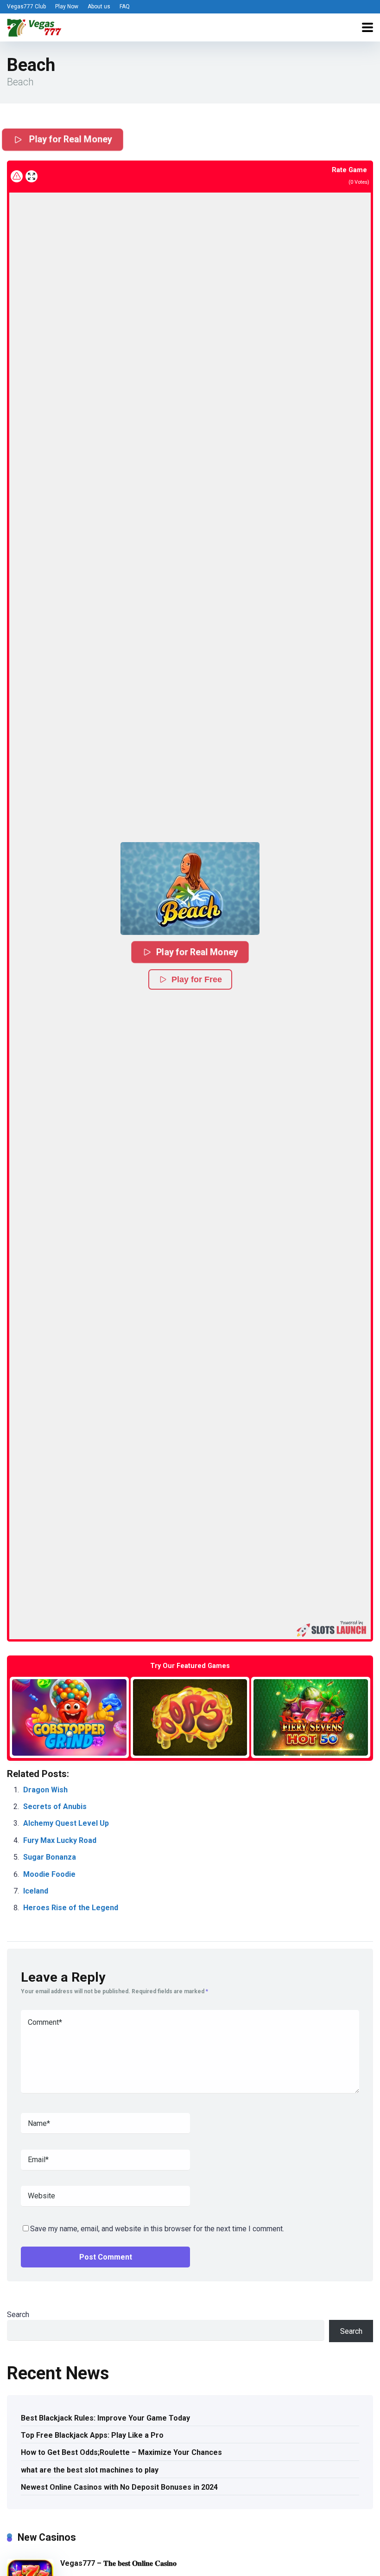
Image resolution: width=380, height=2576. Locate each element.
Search (18, 2315)
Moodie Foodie (49, 1874)
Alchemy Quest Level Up (66, 1823)
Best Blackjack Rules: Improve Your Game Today (105, 2418)
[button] (190, 889)
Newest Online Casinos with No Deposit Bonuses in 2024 (119, 2487)
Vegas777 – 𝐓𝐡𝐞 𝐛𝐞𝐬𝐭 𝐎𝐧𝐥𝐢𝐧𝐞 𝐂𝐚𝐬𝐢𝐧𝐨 (118, 2563)
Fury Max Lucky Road (60, 1840)
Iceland (36, 1891)
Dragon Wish (45, 1790)
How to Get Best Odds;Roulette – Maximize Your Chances (121, 2452)
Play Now (67, 6)
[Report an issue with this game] (17, 176)
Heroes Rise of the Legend (71, 1908)
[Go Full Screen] (32, 176)
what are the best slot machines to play (90, 2470)
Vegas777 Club (26, 6)
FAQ (125, 6)
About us (99, 6)
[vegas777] (34, 26)
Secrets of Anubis (55, 1806)
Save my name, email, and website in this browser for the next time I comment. (157, 2229)
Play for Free (197, 979)
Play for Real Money (70, 138)
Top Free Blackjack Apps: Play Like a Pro (92, 2435)
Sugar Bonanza (50, 1857)
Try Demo (69, 1717)
